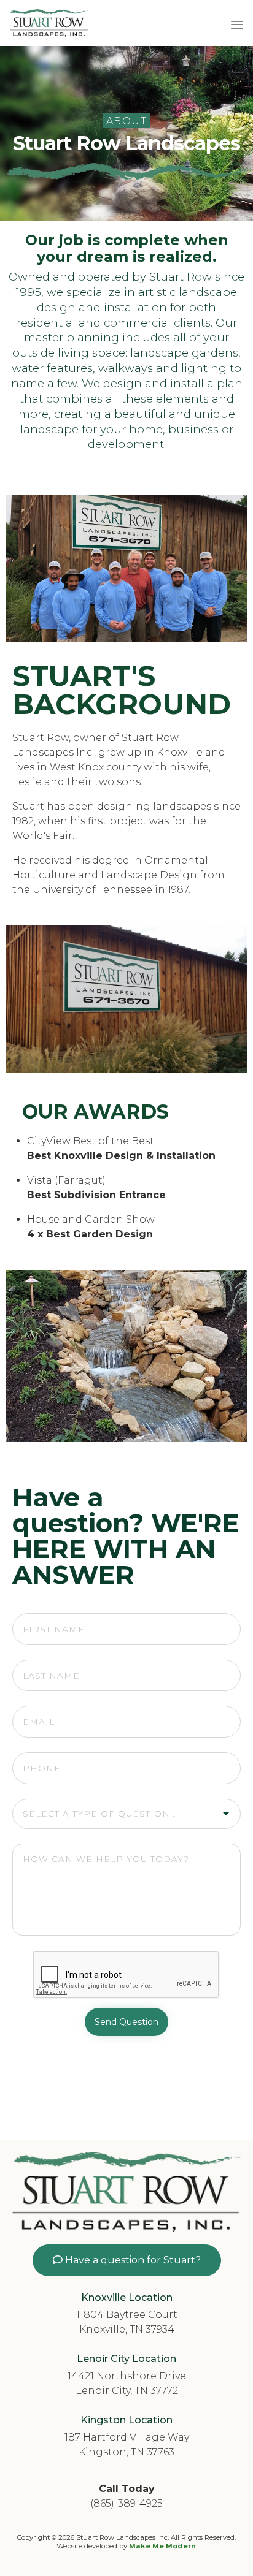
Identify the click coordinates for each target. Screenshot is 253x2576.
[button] (127, 2260)
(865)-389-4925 (126, 2503)
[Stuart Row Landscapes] (49, 23)
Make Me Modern (162, 2546)
